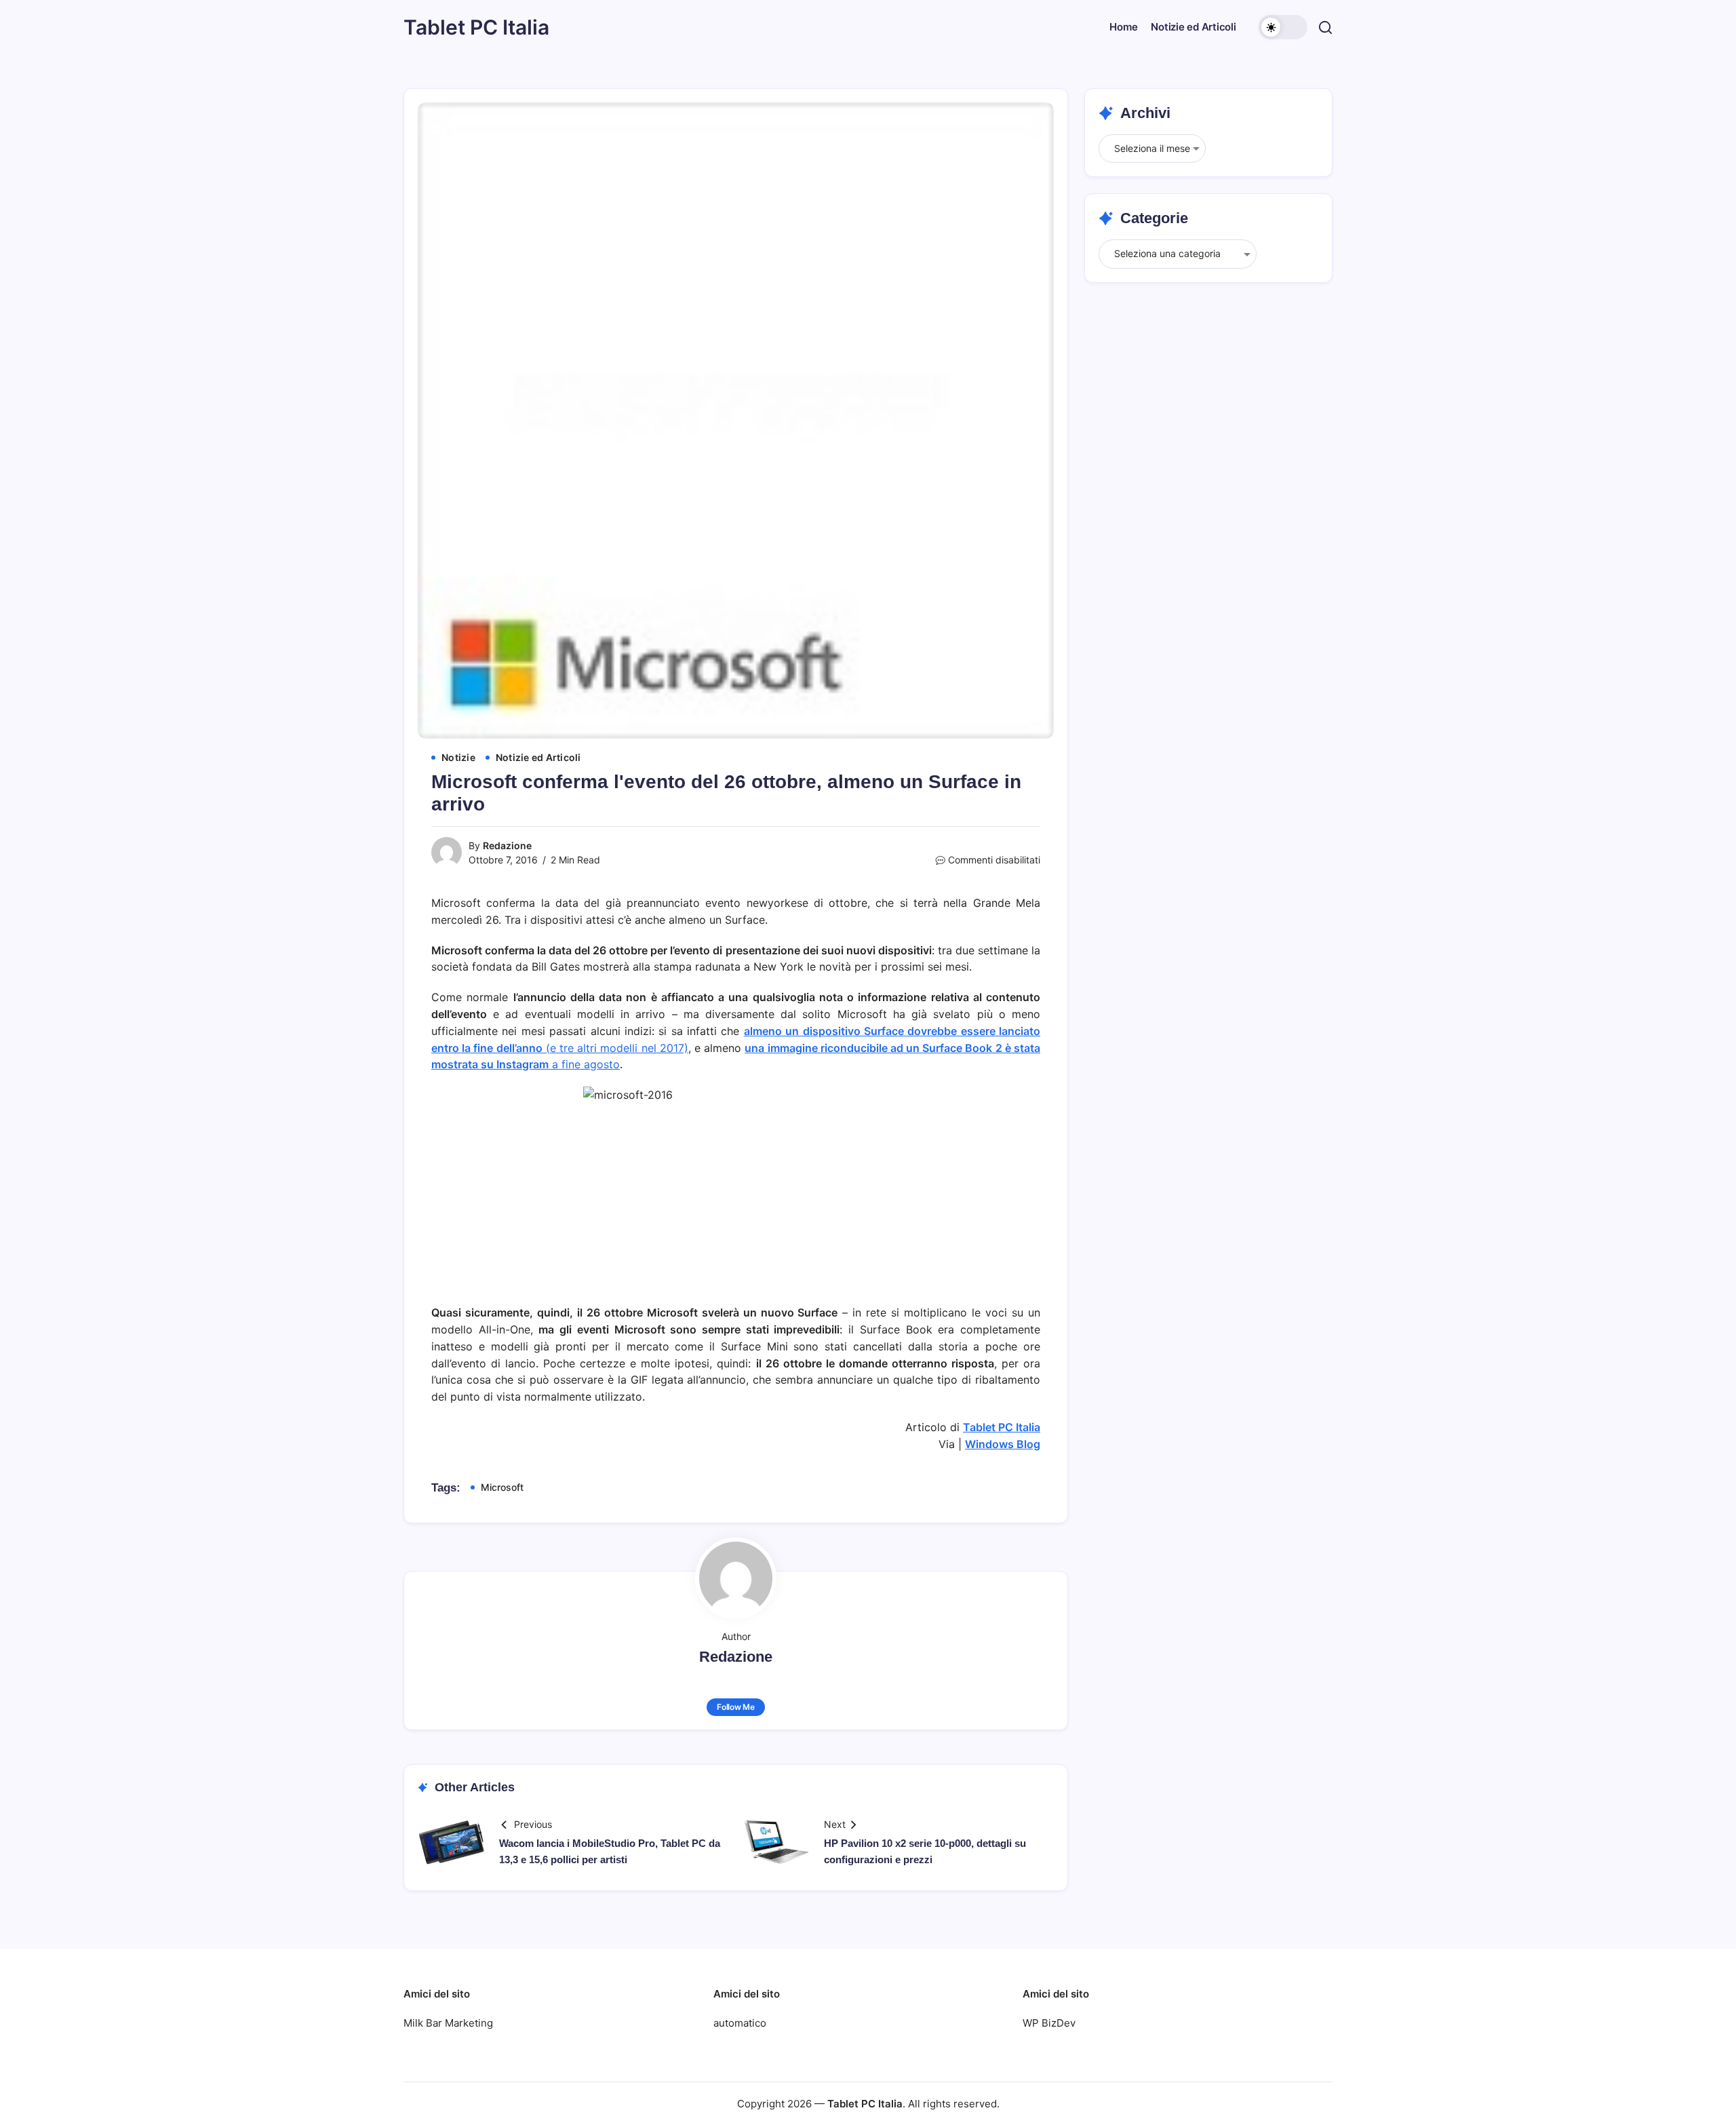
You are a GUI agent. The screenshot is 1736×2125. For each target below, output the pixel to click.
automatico (740, 2023)
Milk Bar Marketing (448, 2023)
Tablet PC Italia (476, 27)
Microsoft (502, 1487)
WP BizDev (1049, 2023)
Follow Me (736, 1707)
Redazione (507, 845)
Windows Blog (1003, 1444)
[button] (1283, 27)
